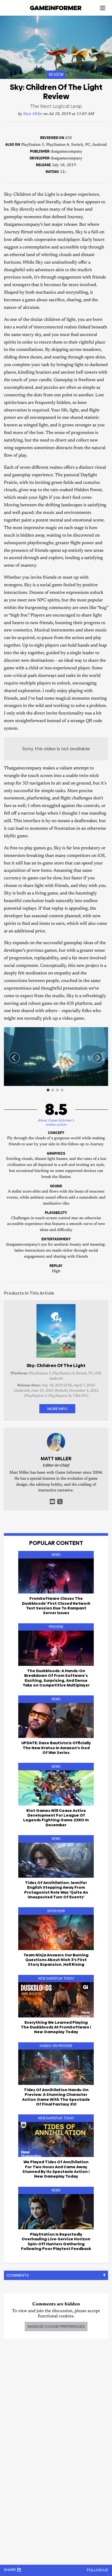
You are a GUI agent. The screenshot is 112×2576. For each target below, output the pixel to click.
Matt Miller (33, 114)
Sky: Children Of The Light (56, 1365)
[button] (103, 1032)
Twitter (60, 1502)
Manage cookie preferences (56, 2326)
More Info (57, 1409)
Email (52, 1502)
